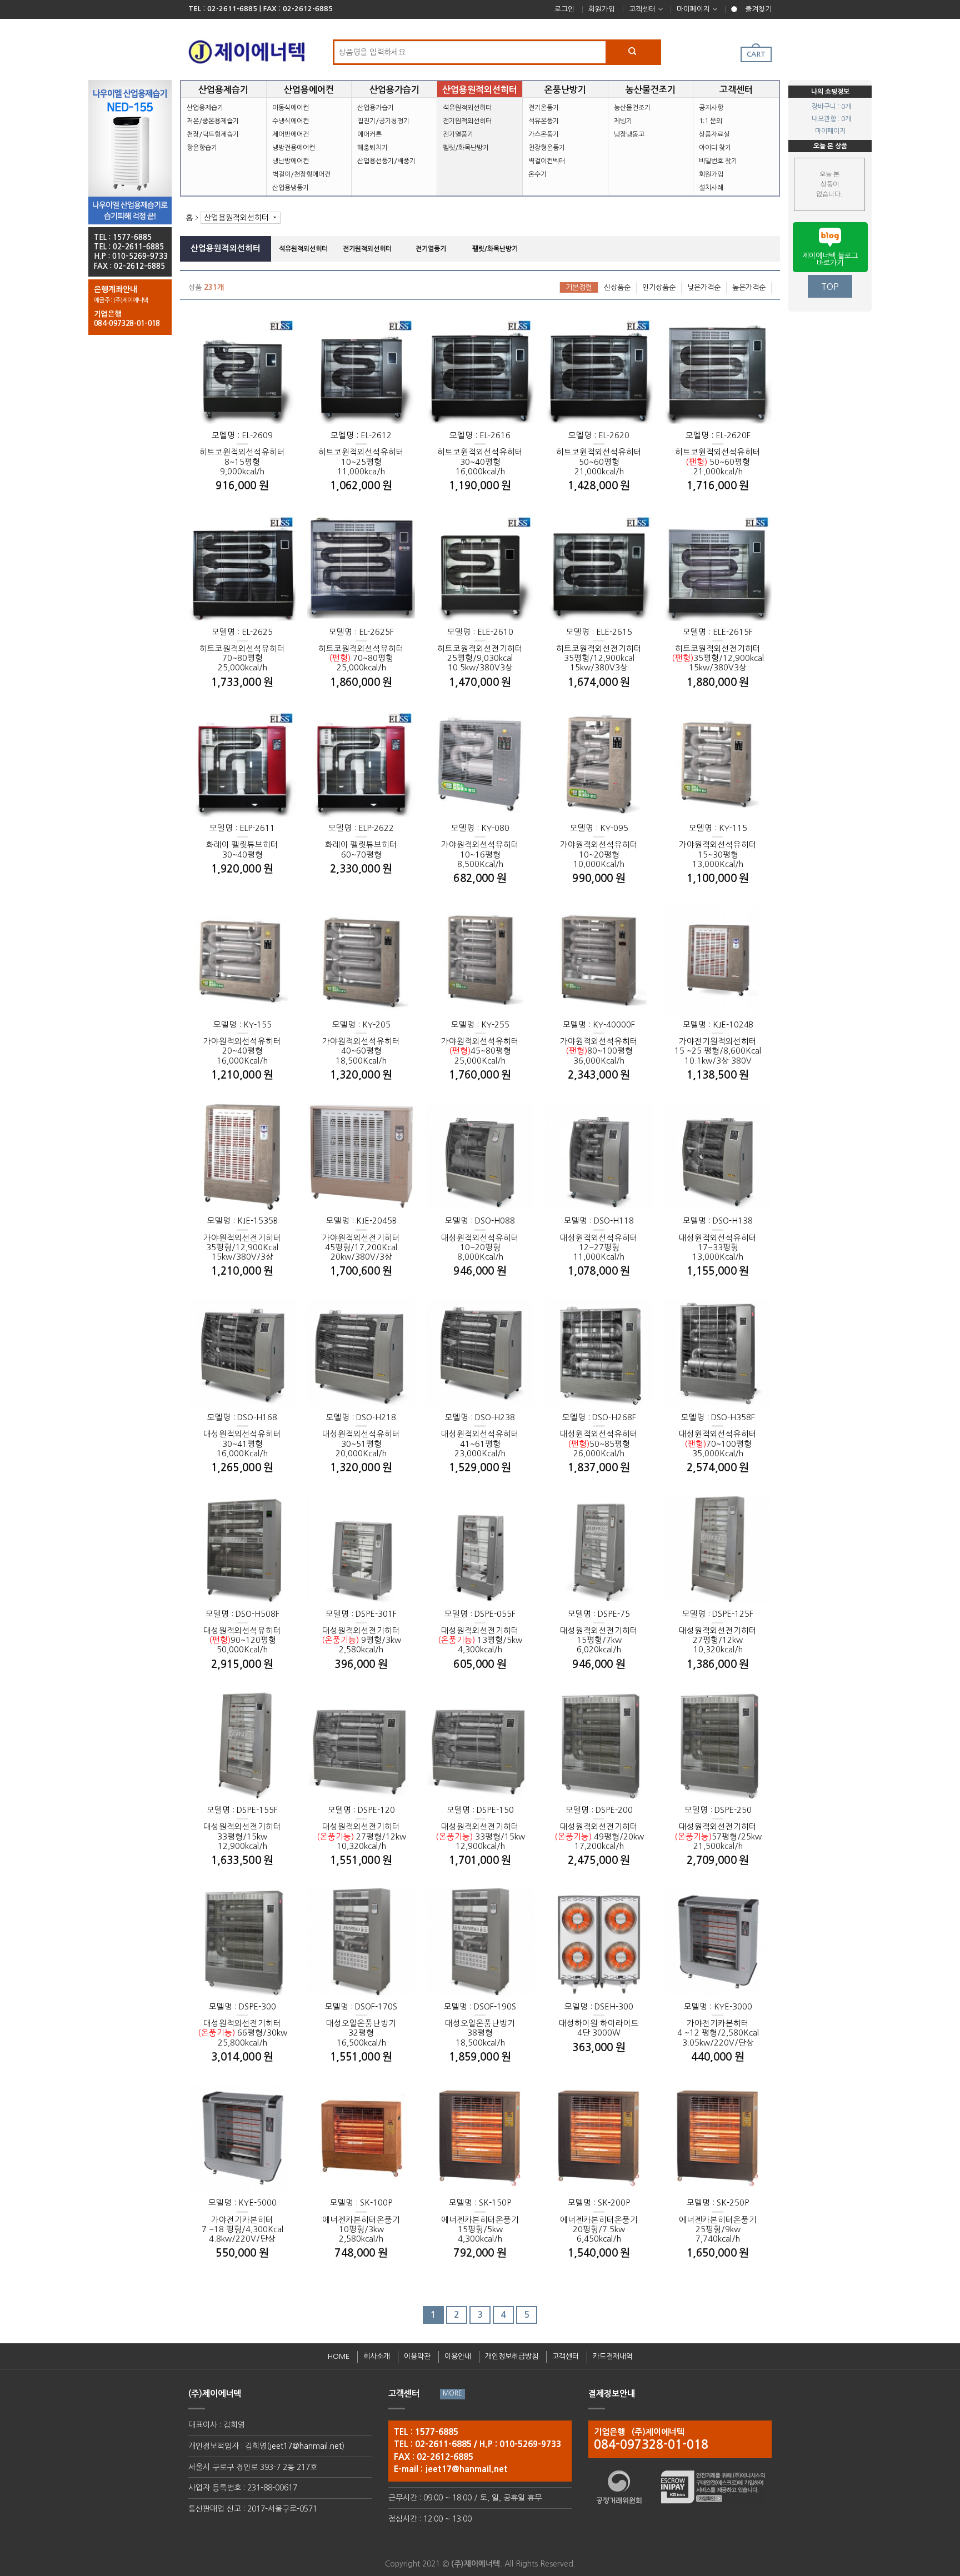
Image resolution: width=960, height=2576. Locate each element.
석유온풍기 (544, 121)
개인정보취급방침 (512, 2356)
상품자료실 (714, 134)
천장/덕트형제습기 (213, 134)
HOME (339, 2356)
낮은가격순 (704, 287)
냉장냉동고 (629, 134)
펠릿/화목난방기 (466, 148)
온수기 (537, 174)
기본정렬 (579, 287)
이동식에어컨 (291, 108)
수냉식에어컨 (291, 121)
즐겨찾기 (758, 9)
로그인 (564, 9)
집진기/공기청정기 (383, 121)
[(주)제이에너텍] (247, 49)
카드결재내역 (613, 2356)
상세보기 (216, 437)
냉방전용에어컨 (294, 148)
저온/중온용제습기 (213, 121)
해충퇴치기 (372, 148)
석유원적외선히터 (467, 108)
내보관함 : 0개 (831, 119)
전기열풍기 (458, 134)
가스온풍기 (544, 134)
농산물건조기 (632, 108)
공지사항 (711, 108)
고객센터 (642, 9)
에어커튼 (369, 134)
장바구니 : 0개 (831, 107)
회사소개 (377, 2356)
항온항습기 (202, 148)
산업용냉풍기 (291, 188)
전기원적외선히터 (467, 121)
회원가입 (602, 9)
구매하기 (269, 437)
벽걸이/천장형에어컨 (301, 174)
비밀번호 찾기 (718, 161)
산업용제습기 (205, 108)
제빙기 (623, 121)
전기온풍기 (544, 108)
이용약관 (417, 2356)
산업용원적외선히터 (236, 218)
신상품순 (617, 287)
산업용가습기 (376, 108)
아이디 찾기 (715, 148)
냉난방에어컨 (291, 161)
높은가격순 (749, 287)
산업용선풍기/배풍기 (386, 161)
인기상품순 (659, 287)
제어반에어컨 (291, 134)
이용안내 (458, 2356)
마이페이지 (693, 9)
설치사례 (711, 188)
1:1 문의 (711, 121)
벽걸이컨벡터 (547, 161)
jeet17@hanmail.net (306, 2446)
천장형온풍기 (547, 148)
